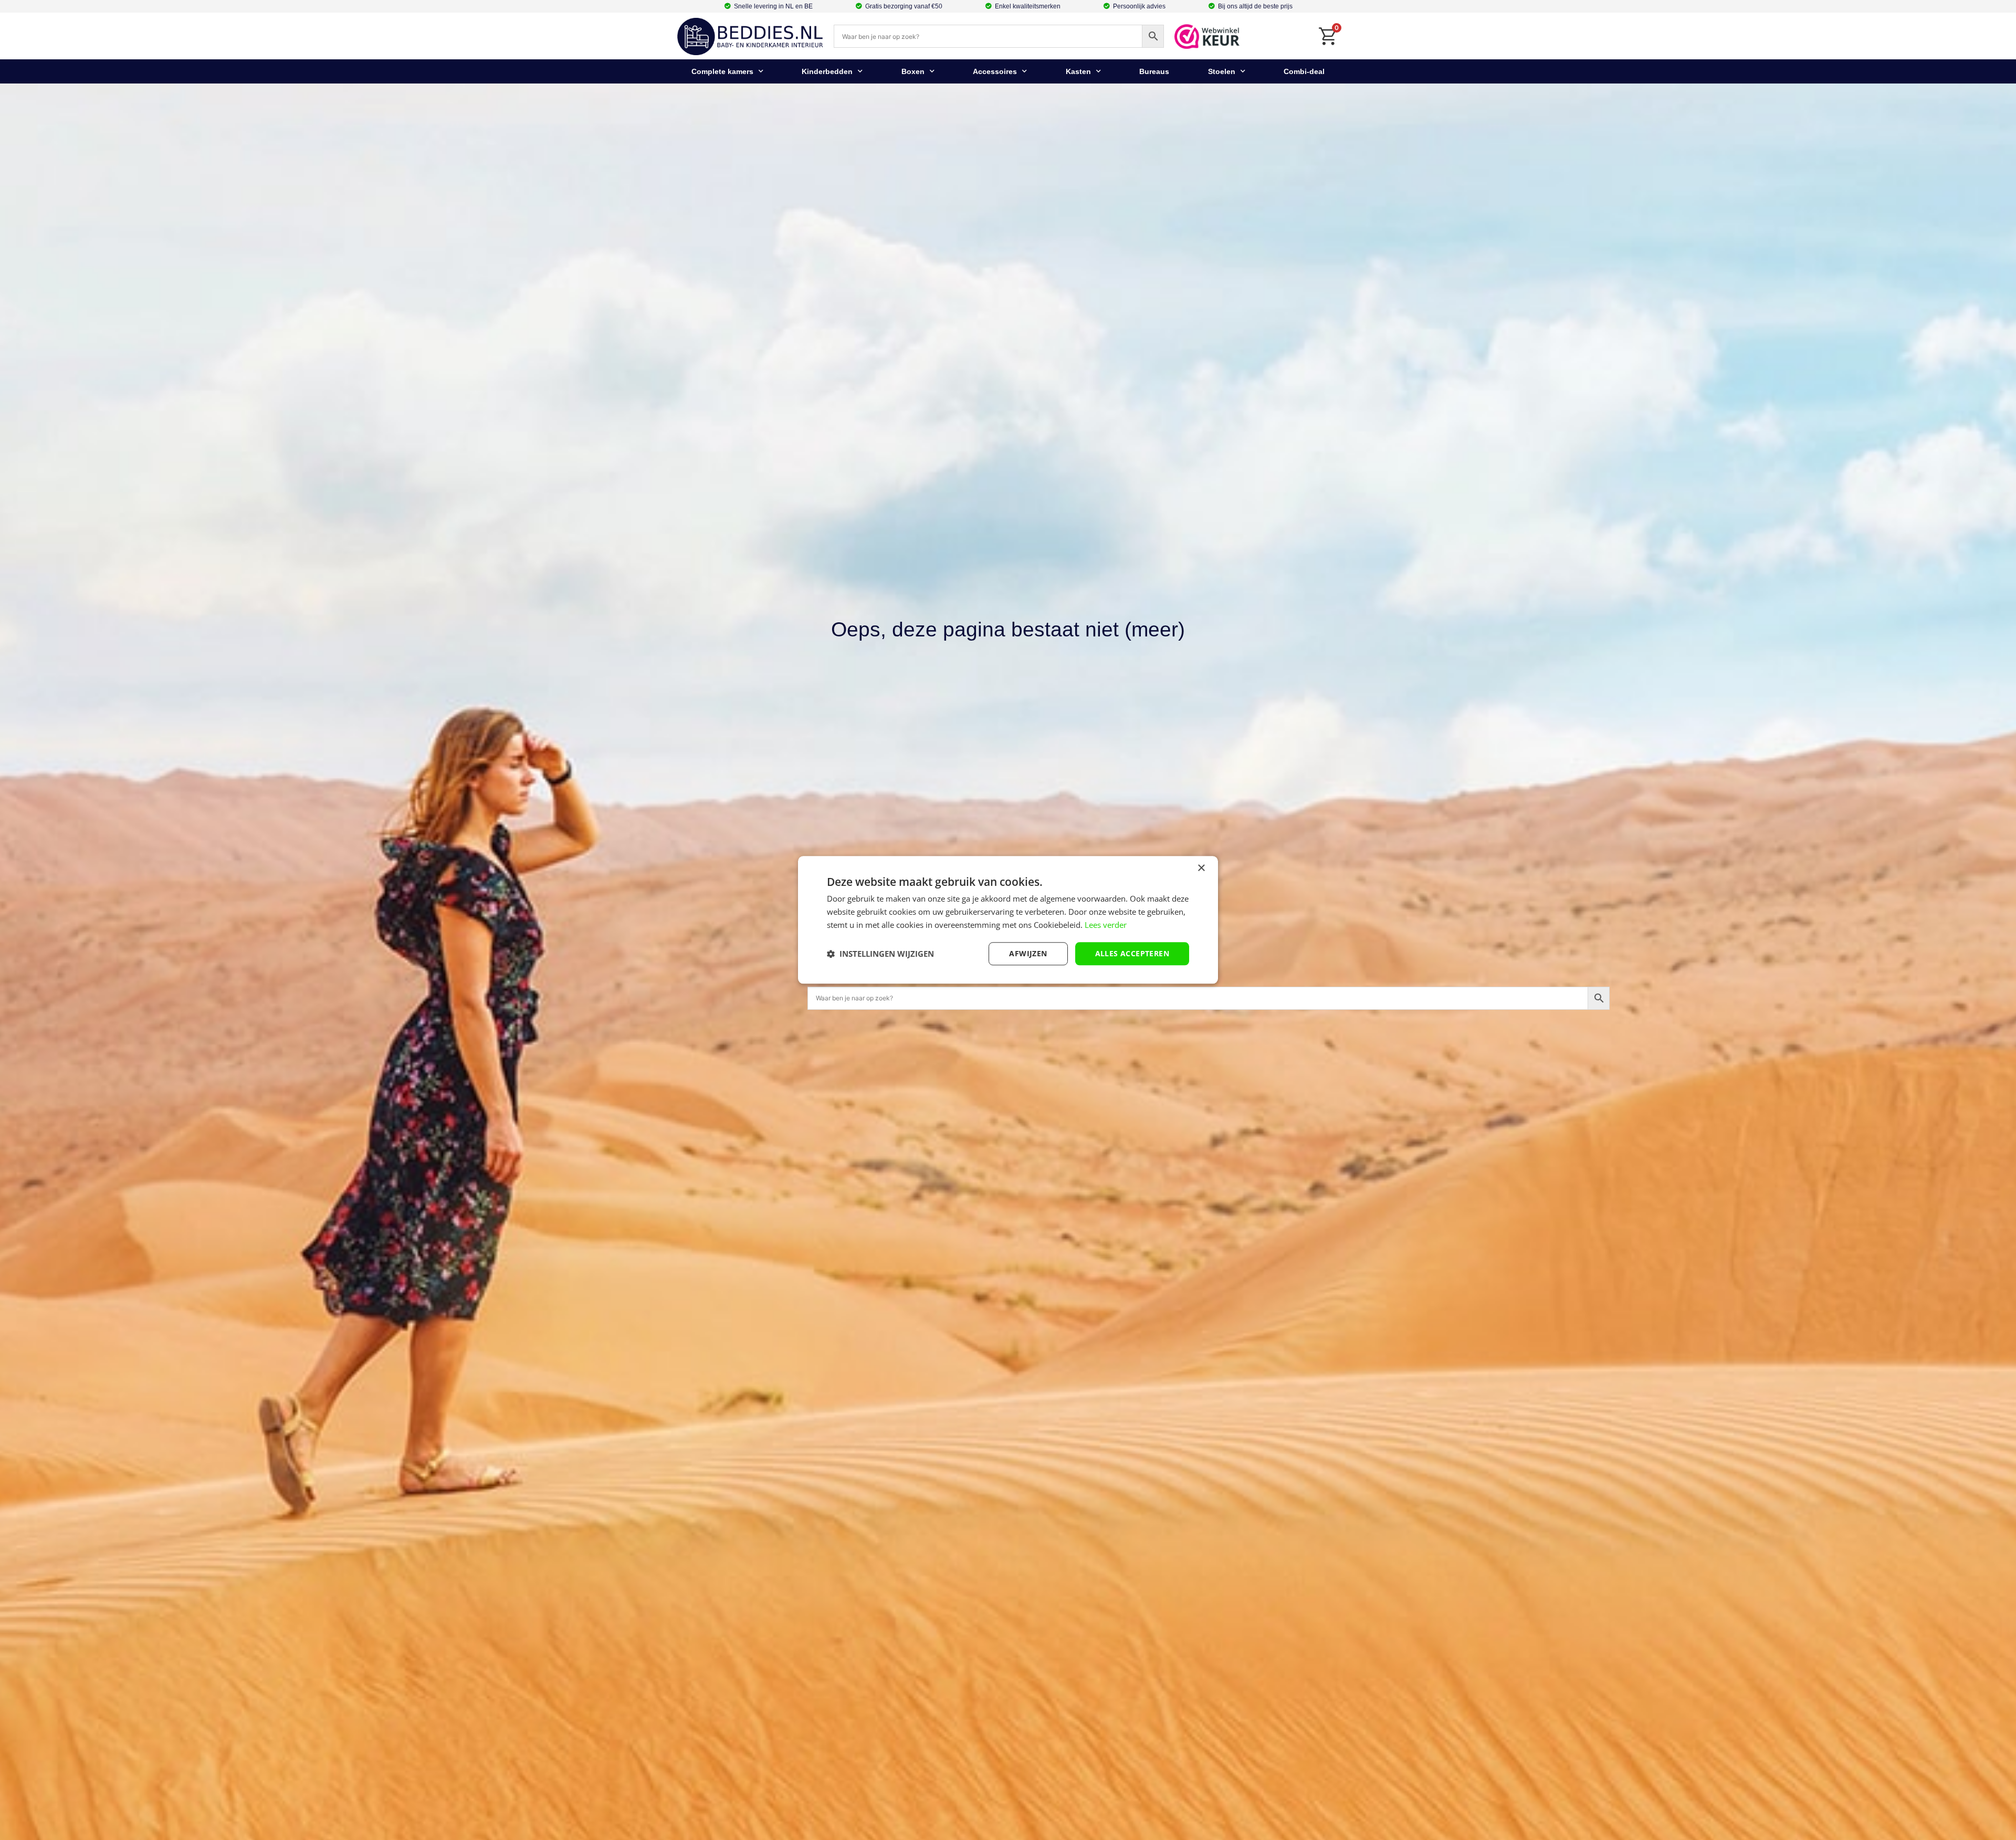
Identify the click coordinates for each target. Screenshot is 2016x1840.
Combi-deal (1304, 71)
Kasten (1078, 71)
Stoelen (1222, 71)
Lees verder (1106, 925)
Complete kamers (722, 71)
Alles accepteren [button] (1132, 953)
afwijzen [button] (1028, 953)
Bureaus (1154, 71)
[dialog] (1008, 920)
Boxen (913, 71)
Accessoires (995, 71)
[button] (880, 954)
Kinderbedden (827, 71)
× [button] (1201, 868)
